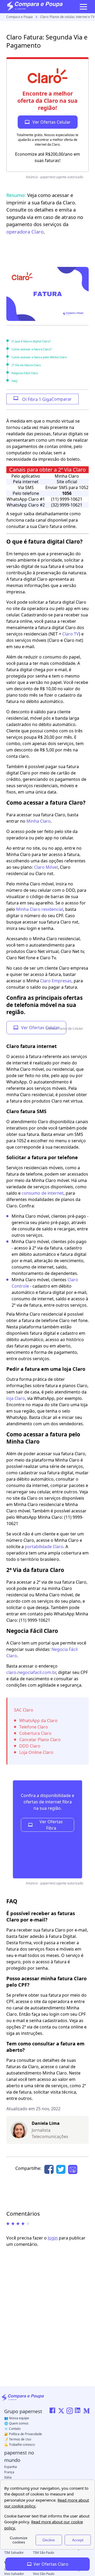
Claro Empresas (56, 981)
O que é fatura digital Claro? (31, 341)
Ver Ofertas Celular (40, 1028)
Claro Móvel (46, 867)
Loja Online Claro (36, 1752)
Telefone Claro (34, 1727)
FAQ (15, 381)
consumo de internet (43, 1193)
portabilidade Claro (44, 1547)
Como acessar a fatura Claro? (32, 349)
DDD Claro (30, 1746)
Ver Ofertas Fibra (51, 1825)
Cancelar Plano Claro (40, 1740)
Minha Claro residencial (40, 909)
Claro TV (71, 634)
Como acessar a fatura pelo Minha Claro (39, 357)
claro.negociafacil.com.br (31, 1672)
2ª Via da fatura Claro (26, 365)
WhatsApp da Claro (38, 1721)
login (53, 2238)
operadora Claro (25, 232)
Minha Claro (39, 821)
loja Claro (16, 1398)
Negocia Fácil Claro (25, 373)
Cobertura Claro (35, 1733)
